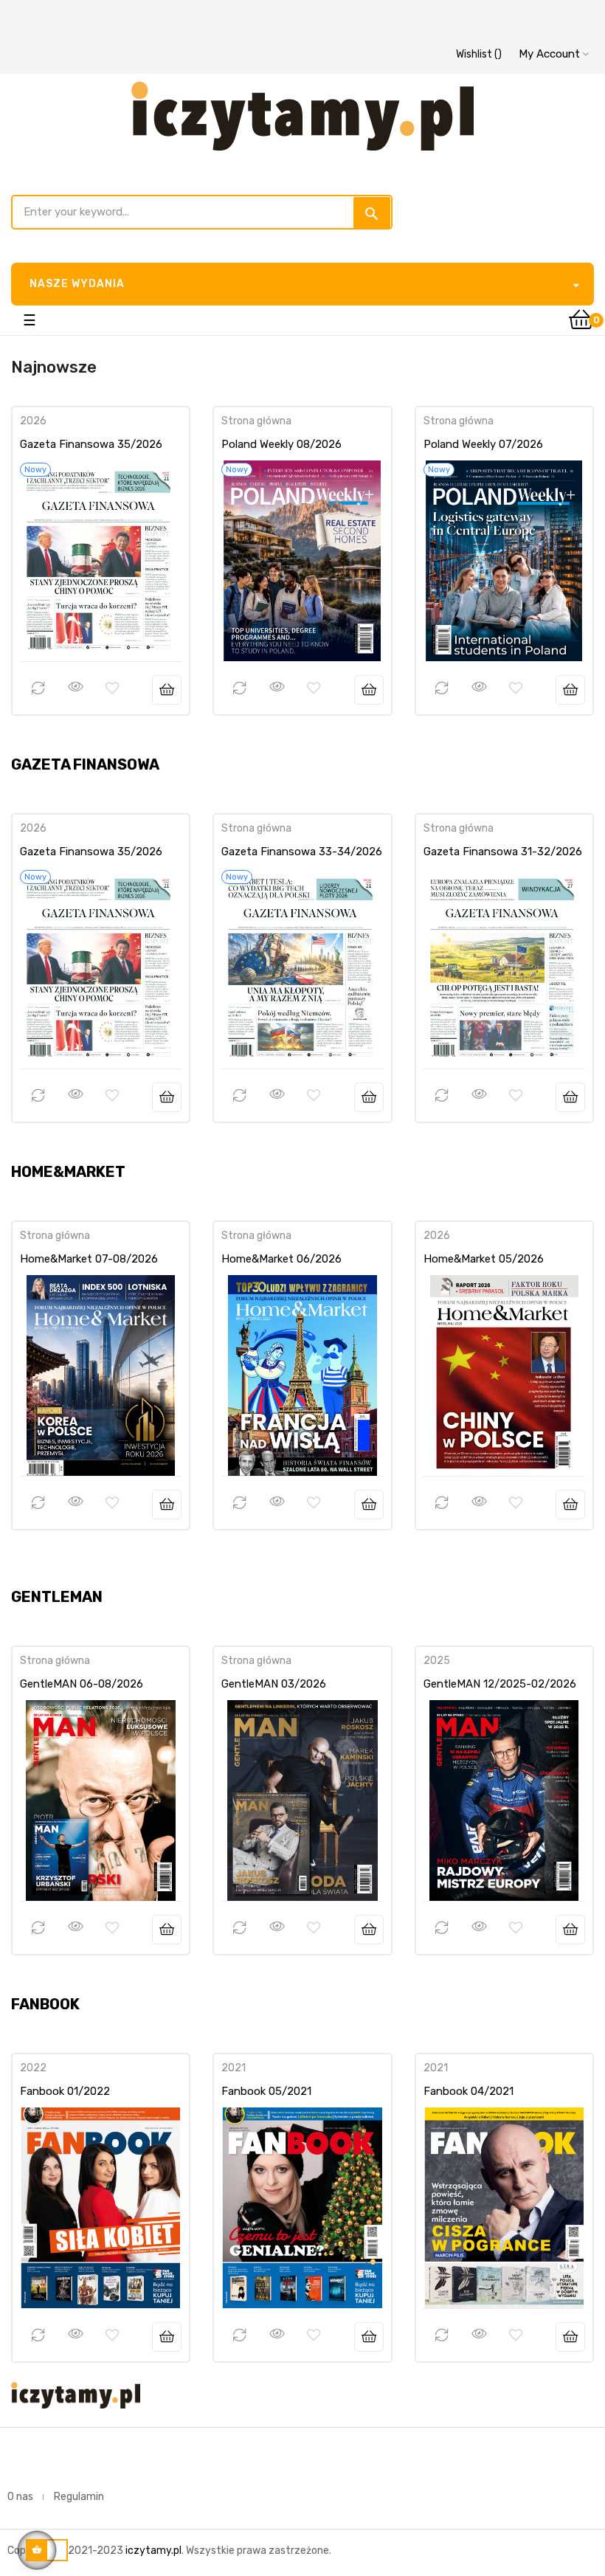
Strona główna (256, 421)
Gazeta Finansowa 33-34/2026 (302, 852)
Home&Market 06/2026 (281, 1259)
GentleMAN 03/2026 (274, 1684)
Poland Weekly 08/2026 (281, 444)
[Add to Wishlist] (112, 688)
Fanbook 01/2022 (65, 2091)
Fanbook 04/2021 (469, 2091)
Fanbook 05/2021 (266, 2091)
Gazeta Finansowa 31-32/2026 (503, 852)
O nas (20, 2497)
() (479, 54)
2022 (33, 2068)
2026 (33, 421)
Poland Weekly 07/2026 (483, 444)
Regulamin (79, 2497)
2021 (234, 2068)
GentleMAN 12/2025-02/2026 (500, 1684)
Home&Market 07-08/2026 (89, 1259)
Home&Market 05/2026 (484, 1259)
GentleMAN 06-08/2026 (82, 1684)
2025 (437, 1661)
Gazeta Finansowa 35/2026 (91, 444)
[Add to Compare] (38, 688)
